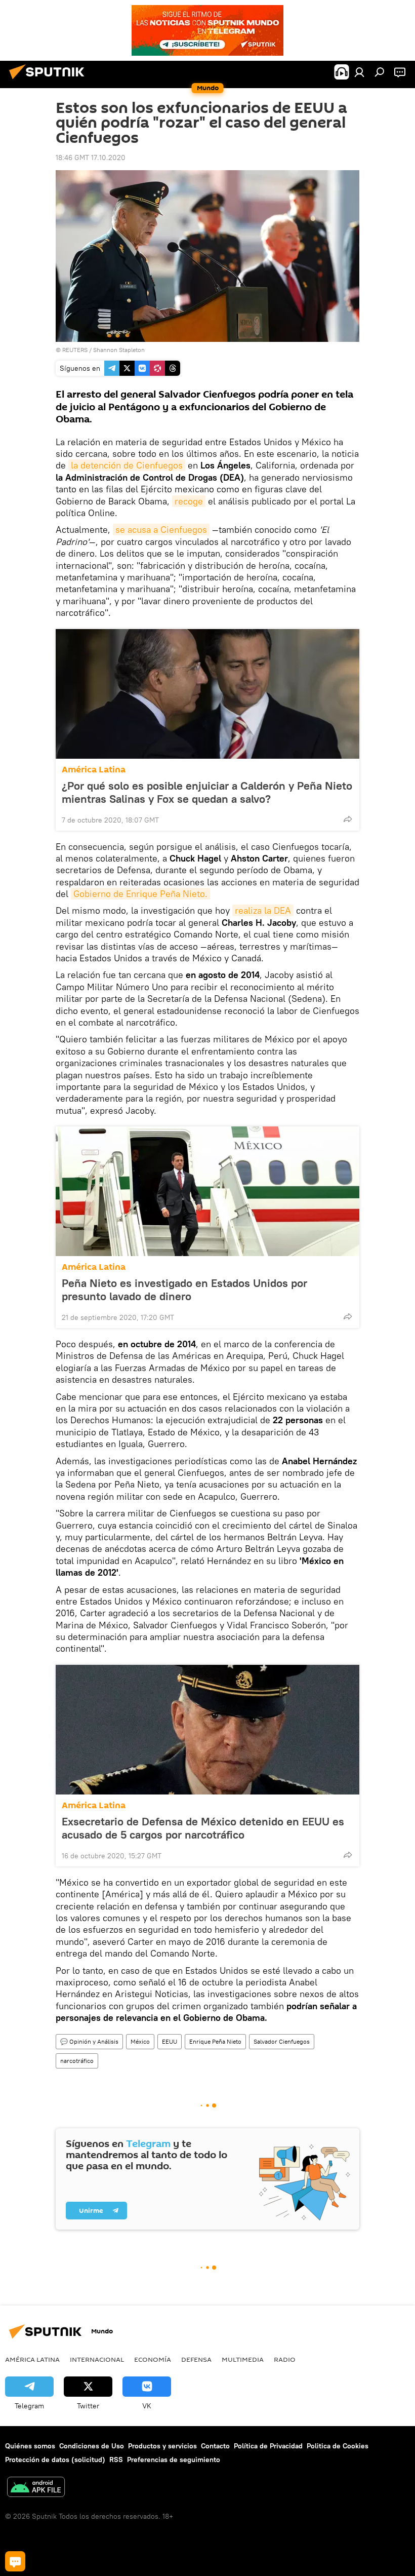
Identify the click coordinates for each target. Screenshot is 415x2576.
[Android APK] (36, 2488)
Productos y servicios (162, 2446)
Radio (285, 2359)
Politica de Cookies (338, 2446)
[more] (348, 819)
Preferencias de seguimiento (174, 2460)
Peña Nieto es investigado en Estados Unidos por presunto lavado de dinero (184, 1290)
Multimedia (243, 2359)
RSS (116, 2460)
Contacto (215, 2446)
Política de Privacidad (268, 2446)
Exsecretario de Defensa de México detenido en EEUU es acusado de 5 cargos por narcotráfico (203, 1828)
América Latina (94, 770)
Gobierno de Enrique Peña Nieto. (140, 894)
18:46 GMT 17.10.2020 (91, 158)
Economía (153, 2359)
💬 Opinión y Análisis (89, 2041)
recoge (189, 501)
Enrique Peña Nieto (215, 2041)
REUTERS (75, 350)
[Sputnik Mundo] (50, 81)
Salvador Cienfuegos (282, 2041)
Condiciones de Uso (92, 2446)
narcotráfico (77, 2061)
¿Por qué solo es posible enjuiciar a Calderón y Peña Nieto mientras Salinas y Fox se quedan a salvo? (207, 792)
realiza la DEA (263, 910)
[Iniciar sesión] (359, 72)
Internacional (97, 2359)
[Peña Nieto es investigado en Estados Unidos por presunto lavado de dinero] (207, 1191)
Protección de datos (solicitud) (55, 2460)
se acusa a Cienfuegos (161, 530)
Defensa (196, 2359)
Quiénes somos (30, 2446)
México (140, 2041)
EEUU (170, 2041)
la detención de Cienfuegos (127, 465)
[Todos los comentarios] (15, 2561)
